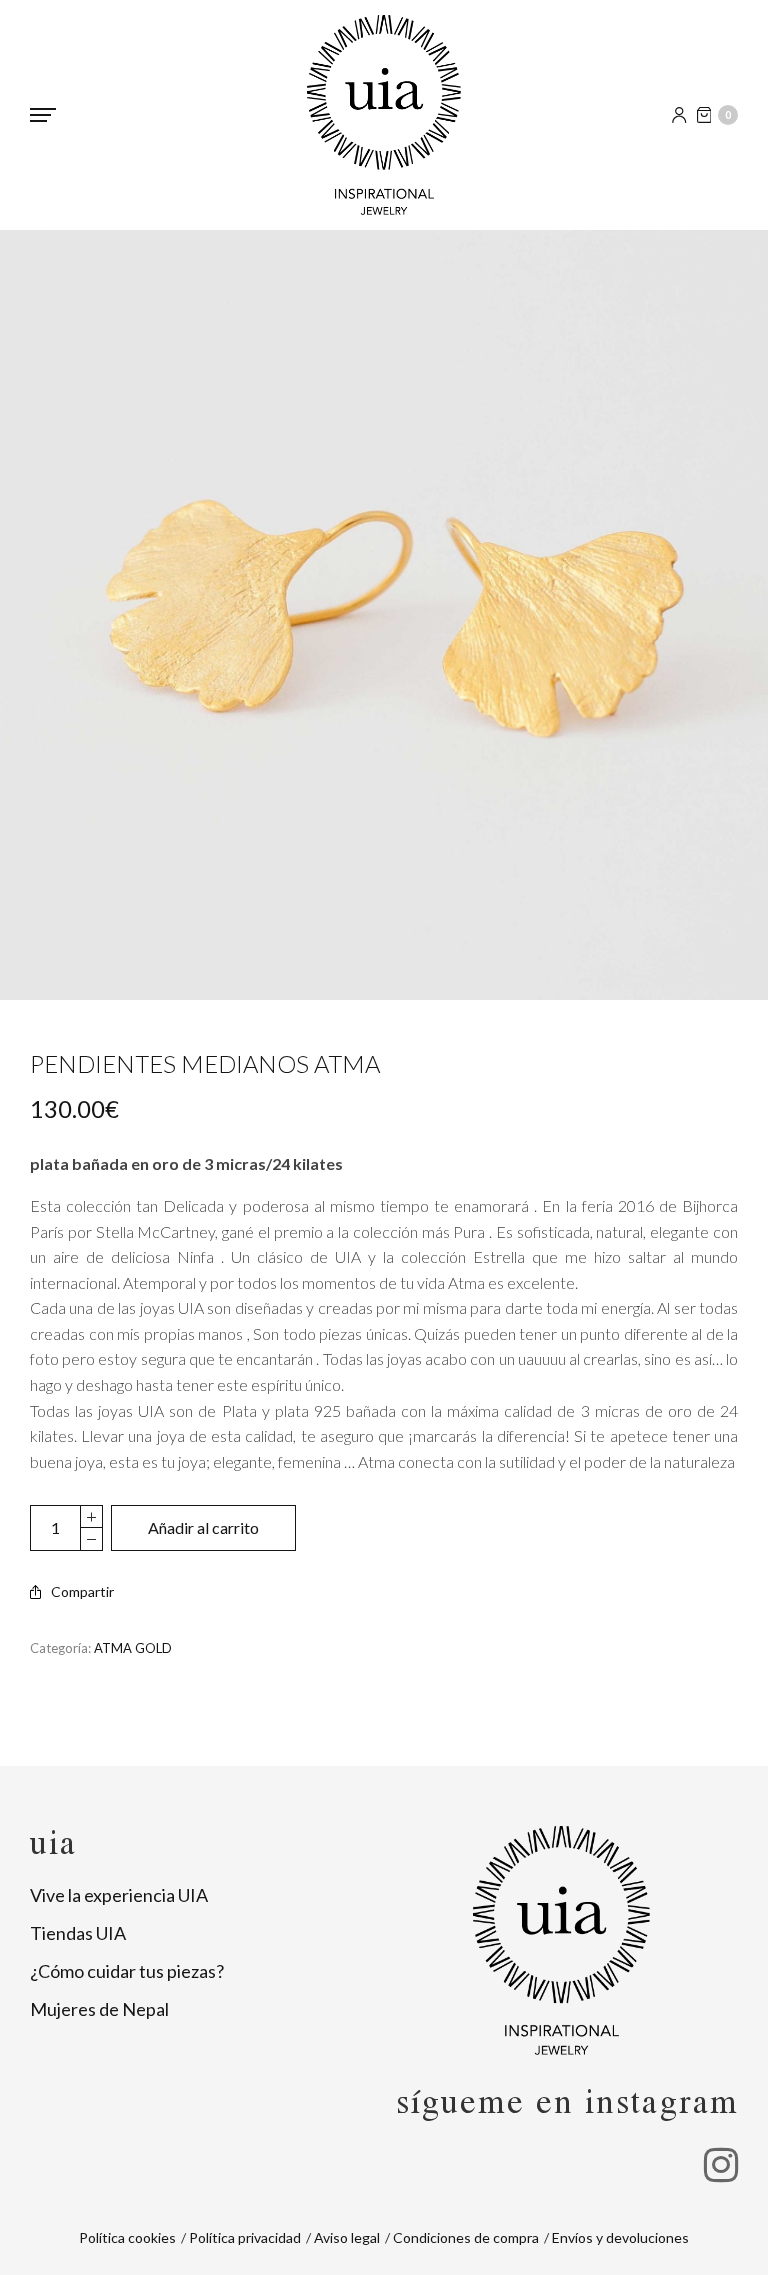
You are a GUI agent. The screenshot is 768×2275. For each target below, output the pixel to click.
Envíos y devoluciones (620, 2238)
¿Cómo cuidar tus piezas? (127, 1971)
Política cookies (127, 2238)
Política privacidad (245, 2238)
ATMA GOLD (133, 1648)
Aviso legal (347, 2238)
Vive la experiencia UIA (119, 1895)
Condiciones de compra (466, 2238)
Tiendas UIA (78, 1933)
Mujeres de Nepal (99, 2009)
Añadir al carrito (203, 1527)
